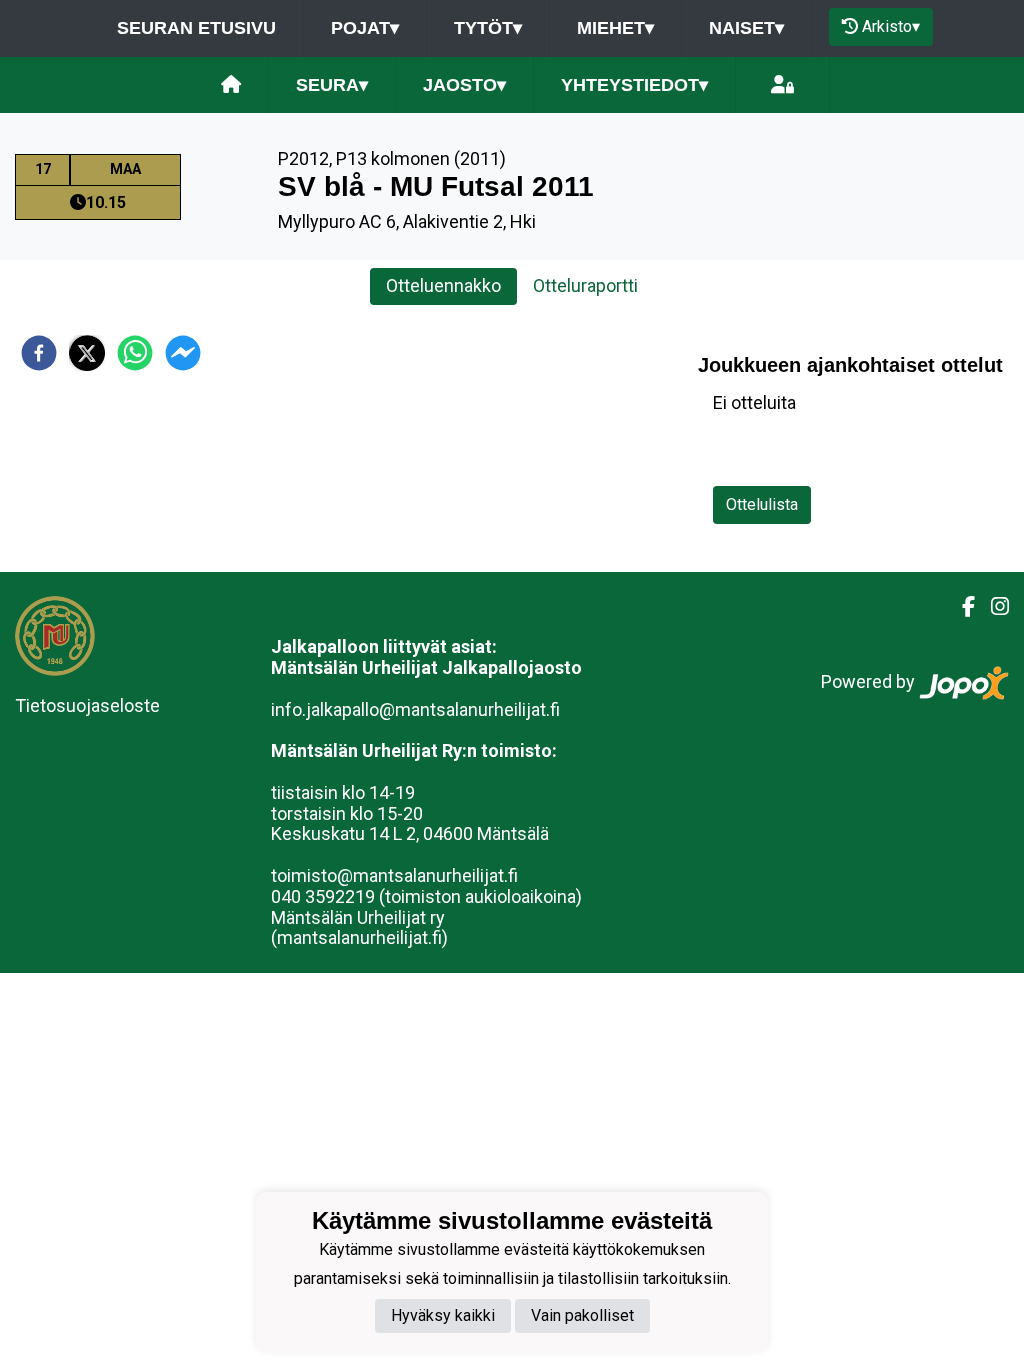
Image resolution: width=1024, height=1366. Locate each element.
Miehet (615, 28)
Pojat (365, 28)
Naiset (746, 28)
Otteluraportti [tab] (585, 285)
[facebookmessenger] (183, 353)
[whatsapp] (135, 353)
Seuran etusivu (196, 28)
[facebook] (39, 353)
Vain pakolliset (582, 1315)
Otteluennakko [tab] (443, 285)
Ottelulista (762, 504)
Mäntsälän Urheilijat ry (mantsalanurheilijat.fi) (359, 928)
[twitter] (87, 353)
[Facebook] (960, 607)
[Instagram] (992, 607)
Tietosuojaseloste (87, 705)
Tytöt (488, 28)
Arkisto (891, 26)
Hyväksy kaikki (443, 1315)
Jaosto (464, 85)
